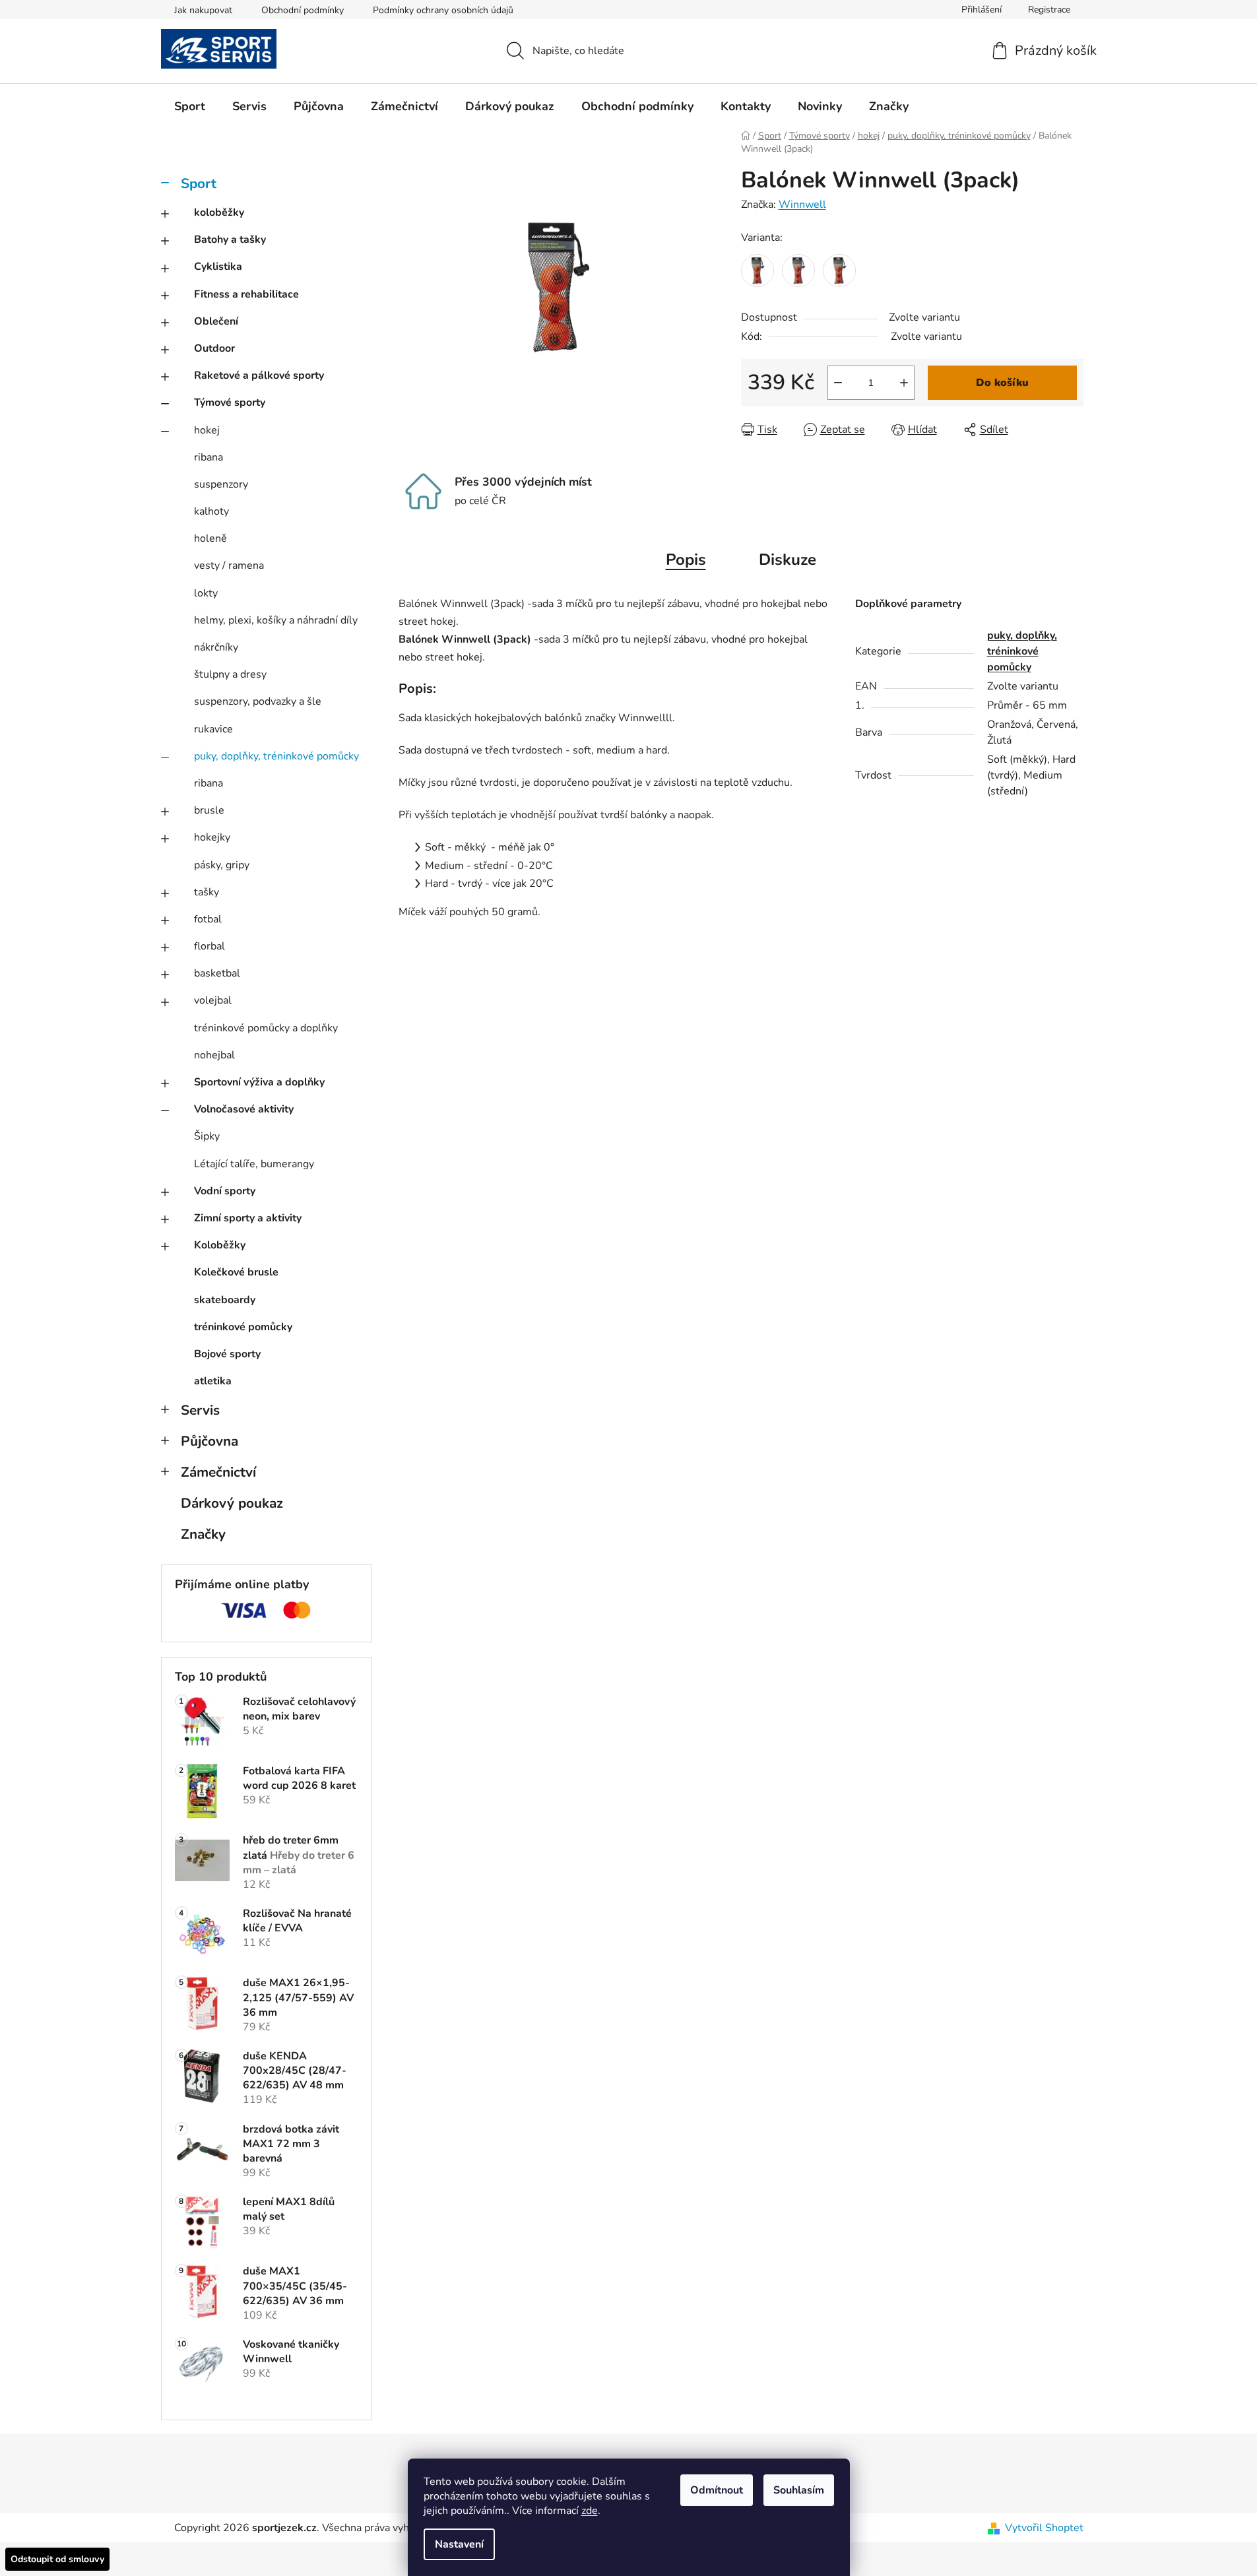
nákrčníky (216, 647)
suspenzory (221, 484)
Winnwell (802, 205)
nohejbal (214, 1055)
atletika (213, 1381)
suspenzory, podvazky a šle (258, 701)
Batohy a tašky (230, 240)
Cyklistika (218, 267)
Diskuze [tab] (788, 560)
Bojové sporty (227, 1354)
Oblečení (216, 321)
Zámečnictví (218, 1472)
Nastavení (459, 2544)
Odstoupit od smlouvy (57, 2559)
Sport (199, 183)
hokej (207, 430)
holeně (210, 538)
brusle (209, 810)
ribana (209, 457)
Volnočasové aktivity (244, 1109)
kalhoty (211, 511)
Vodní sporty (225, 1191)
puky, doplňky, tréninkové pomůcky (276, 756)
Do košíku (1002, 383)
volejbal (213, 1000)
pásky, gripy (222, 865)
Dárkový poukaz (232, 1503)
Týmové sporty (230, 402)
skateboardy (225, 1300)
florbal (209, 946)
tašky (207, 892)
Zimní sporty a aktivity (248, 1218)
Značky (203, 1534)
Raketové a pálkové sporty (259, 375)
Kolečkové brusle (236, 1272)
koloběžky (219, 212)
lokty (206, 593)
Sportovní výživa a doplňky (259, 1082)
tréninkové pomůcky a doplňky (266, 1028)
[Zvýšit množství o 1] (904, 383)
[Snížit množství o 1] (838, 383)
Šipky (207, 1136)
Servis (200, 1410)
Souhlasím (799, 2490)
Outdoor (214, 348)
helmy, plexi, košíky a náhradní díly (276, 620)
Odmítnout (717, 2490)
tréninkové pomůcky (243, 1327)
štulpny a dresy (230, 674)
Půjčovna (209, 1441)
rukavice (213, 729)
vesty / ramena (229, 565)
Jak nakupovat (203, 10)
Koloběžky (220, 1245)
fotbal (208, 919)
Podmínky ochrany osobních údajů (443, 10)
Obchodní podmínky (303, 10)
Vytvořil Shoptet (1044, 2528)
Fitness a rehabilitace (246, 294)
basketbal (217, 973)
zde (590, 2511)
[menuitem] (190, 106)
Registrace (1049, 10)
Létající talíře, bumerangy (254, 1164)
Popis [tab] (686, 560)
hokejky (212, 837)
